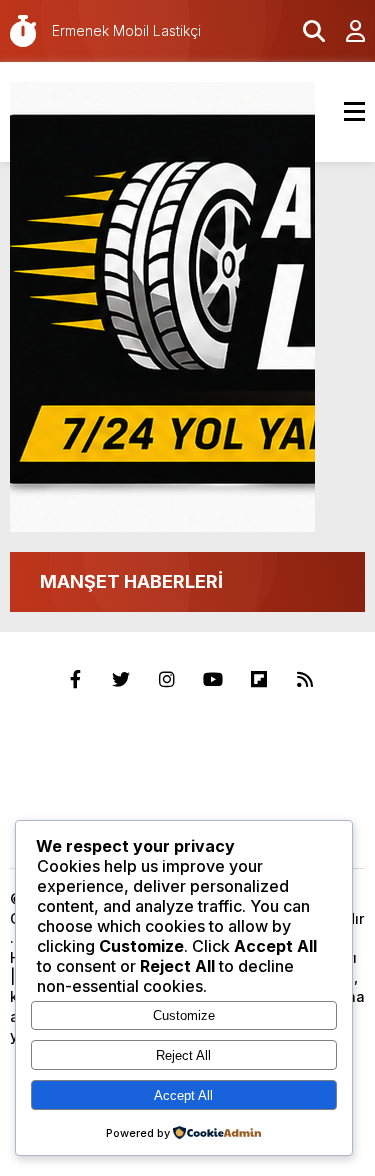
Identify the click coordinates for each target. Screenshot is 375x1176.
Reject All (183, 1055)
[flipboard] (259, 680)
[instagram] (167, 680)
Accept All (183, 1095)
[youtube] (213, 680)
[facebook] (75, 680)
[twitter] (121, 680)
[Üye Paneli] (345, 31)
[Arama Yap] (305, 31)
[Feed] (305, 680)
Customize (184, 1015)
